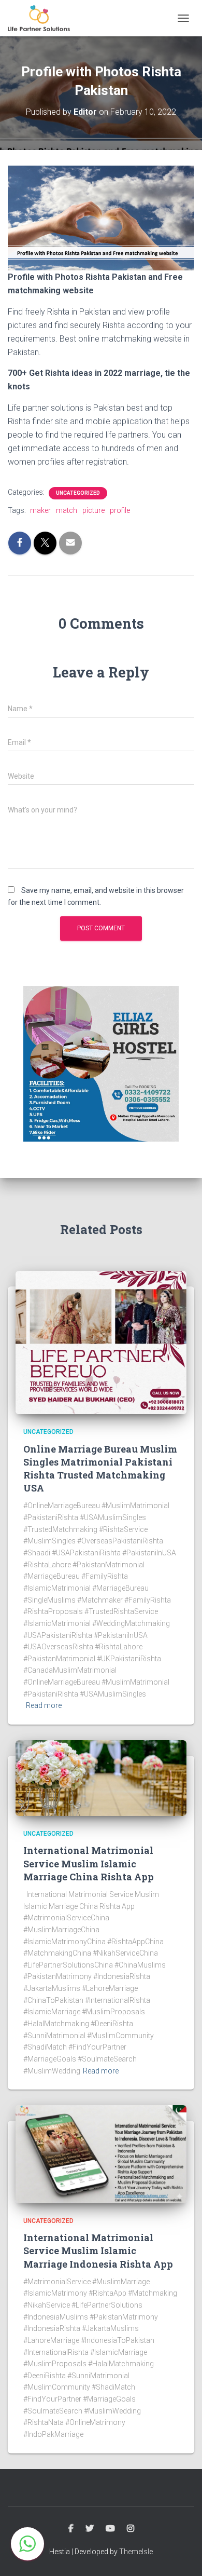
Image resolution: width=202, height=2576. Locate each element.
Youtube (110, 2529)
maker (40, 510)
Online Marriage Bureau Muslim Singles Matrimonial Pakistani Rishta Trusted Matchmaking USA (100, 1469)
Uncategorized (78, 493)
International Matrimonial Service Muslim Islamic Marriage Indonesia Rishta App (98, 2250)
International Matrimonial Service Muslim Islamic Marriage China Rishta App (89, 1863)
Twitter (90, 2529)
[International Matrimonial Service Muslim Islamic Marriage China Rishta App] (101, 1778)
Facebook (71, 2529)
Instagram (131, 2529)
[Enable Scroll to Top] (182, 2555)
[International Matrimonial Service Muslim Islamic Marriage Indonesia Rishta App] (101, 2153)
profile (120, 510)
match (67, 510)
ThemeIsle (136, 2552)
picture (93, 510)
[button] (27, 2544)
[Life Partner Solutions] (43, 18)
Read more (44, 1705)
